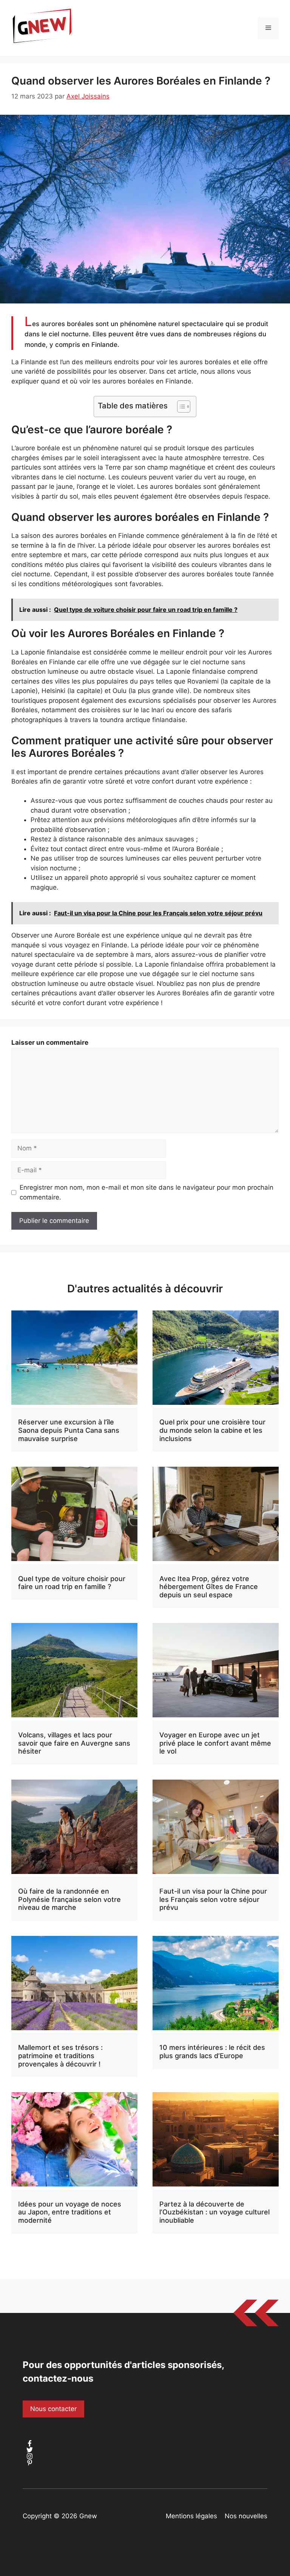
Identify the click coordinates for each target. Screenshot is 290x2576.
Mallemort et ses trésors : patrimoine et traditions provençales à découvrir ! (60, 2056)
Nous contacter (53, 2409)
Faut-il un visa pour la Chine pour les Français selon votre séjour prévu (213, 1899)
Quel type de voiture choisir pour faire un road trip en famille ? (72, 1583)
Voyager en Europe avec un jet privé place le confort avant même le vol (215, 1743)
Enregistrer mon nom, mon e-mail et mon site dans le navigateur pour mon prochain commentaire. (147, 1192)
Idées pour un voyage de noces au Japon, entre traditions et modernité (70, 2212)
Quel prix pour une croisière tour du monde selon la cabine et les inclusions (212, 1430)
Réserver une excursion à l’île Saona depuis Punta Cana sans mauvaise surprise (69, 1430)
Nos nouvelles (246, 2516)
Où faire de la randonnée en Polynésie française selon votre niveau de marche (69, 1899)
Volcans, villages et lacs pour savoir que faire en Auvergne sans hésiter (74, 1743)
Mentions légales (191, 2516)
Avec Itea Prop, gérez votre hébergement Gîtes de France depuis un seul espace (209, 1587)
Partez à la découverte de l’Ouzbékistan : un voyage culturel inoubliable (214, 2212)
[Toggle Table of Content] (180, 406)
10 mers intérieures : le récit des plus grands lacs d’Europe (212, 2052)
